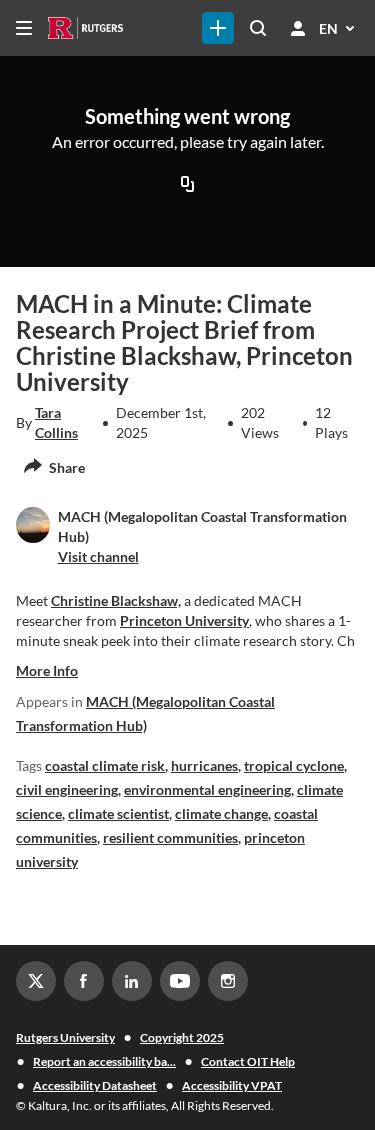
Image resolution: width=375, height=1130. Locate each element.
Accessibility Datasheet (95, 1085)
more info (47, 670)
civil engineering (67, 789)
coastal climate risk (105, 765)
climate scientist (118, 813)
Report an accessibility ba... (104, 1061)
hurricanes (204, 765)
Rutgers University (65, 1037)
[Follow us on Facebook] (84, 981)
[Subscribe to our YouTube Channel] (180, 981)
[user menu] (298, 28)
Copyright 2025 (182, 1037)
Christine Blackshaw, (116, 600)
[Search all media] (258, 28)
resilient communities (170, 837)
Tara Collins (56, 422)
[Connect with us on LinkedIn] (132, 981)
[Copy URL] (188, 185)
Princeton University (184, 620)
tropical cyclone (294, 765)
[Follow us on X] (36, 981)
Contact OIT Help (248, 1061)
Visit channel (98, 556)
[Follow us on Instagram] (228, 981)
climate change (221, 813)
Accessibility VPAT (232, 1085)
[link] (218, 28)
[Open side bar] (24, 28)
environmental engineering (207, 789)
